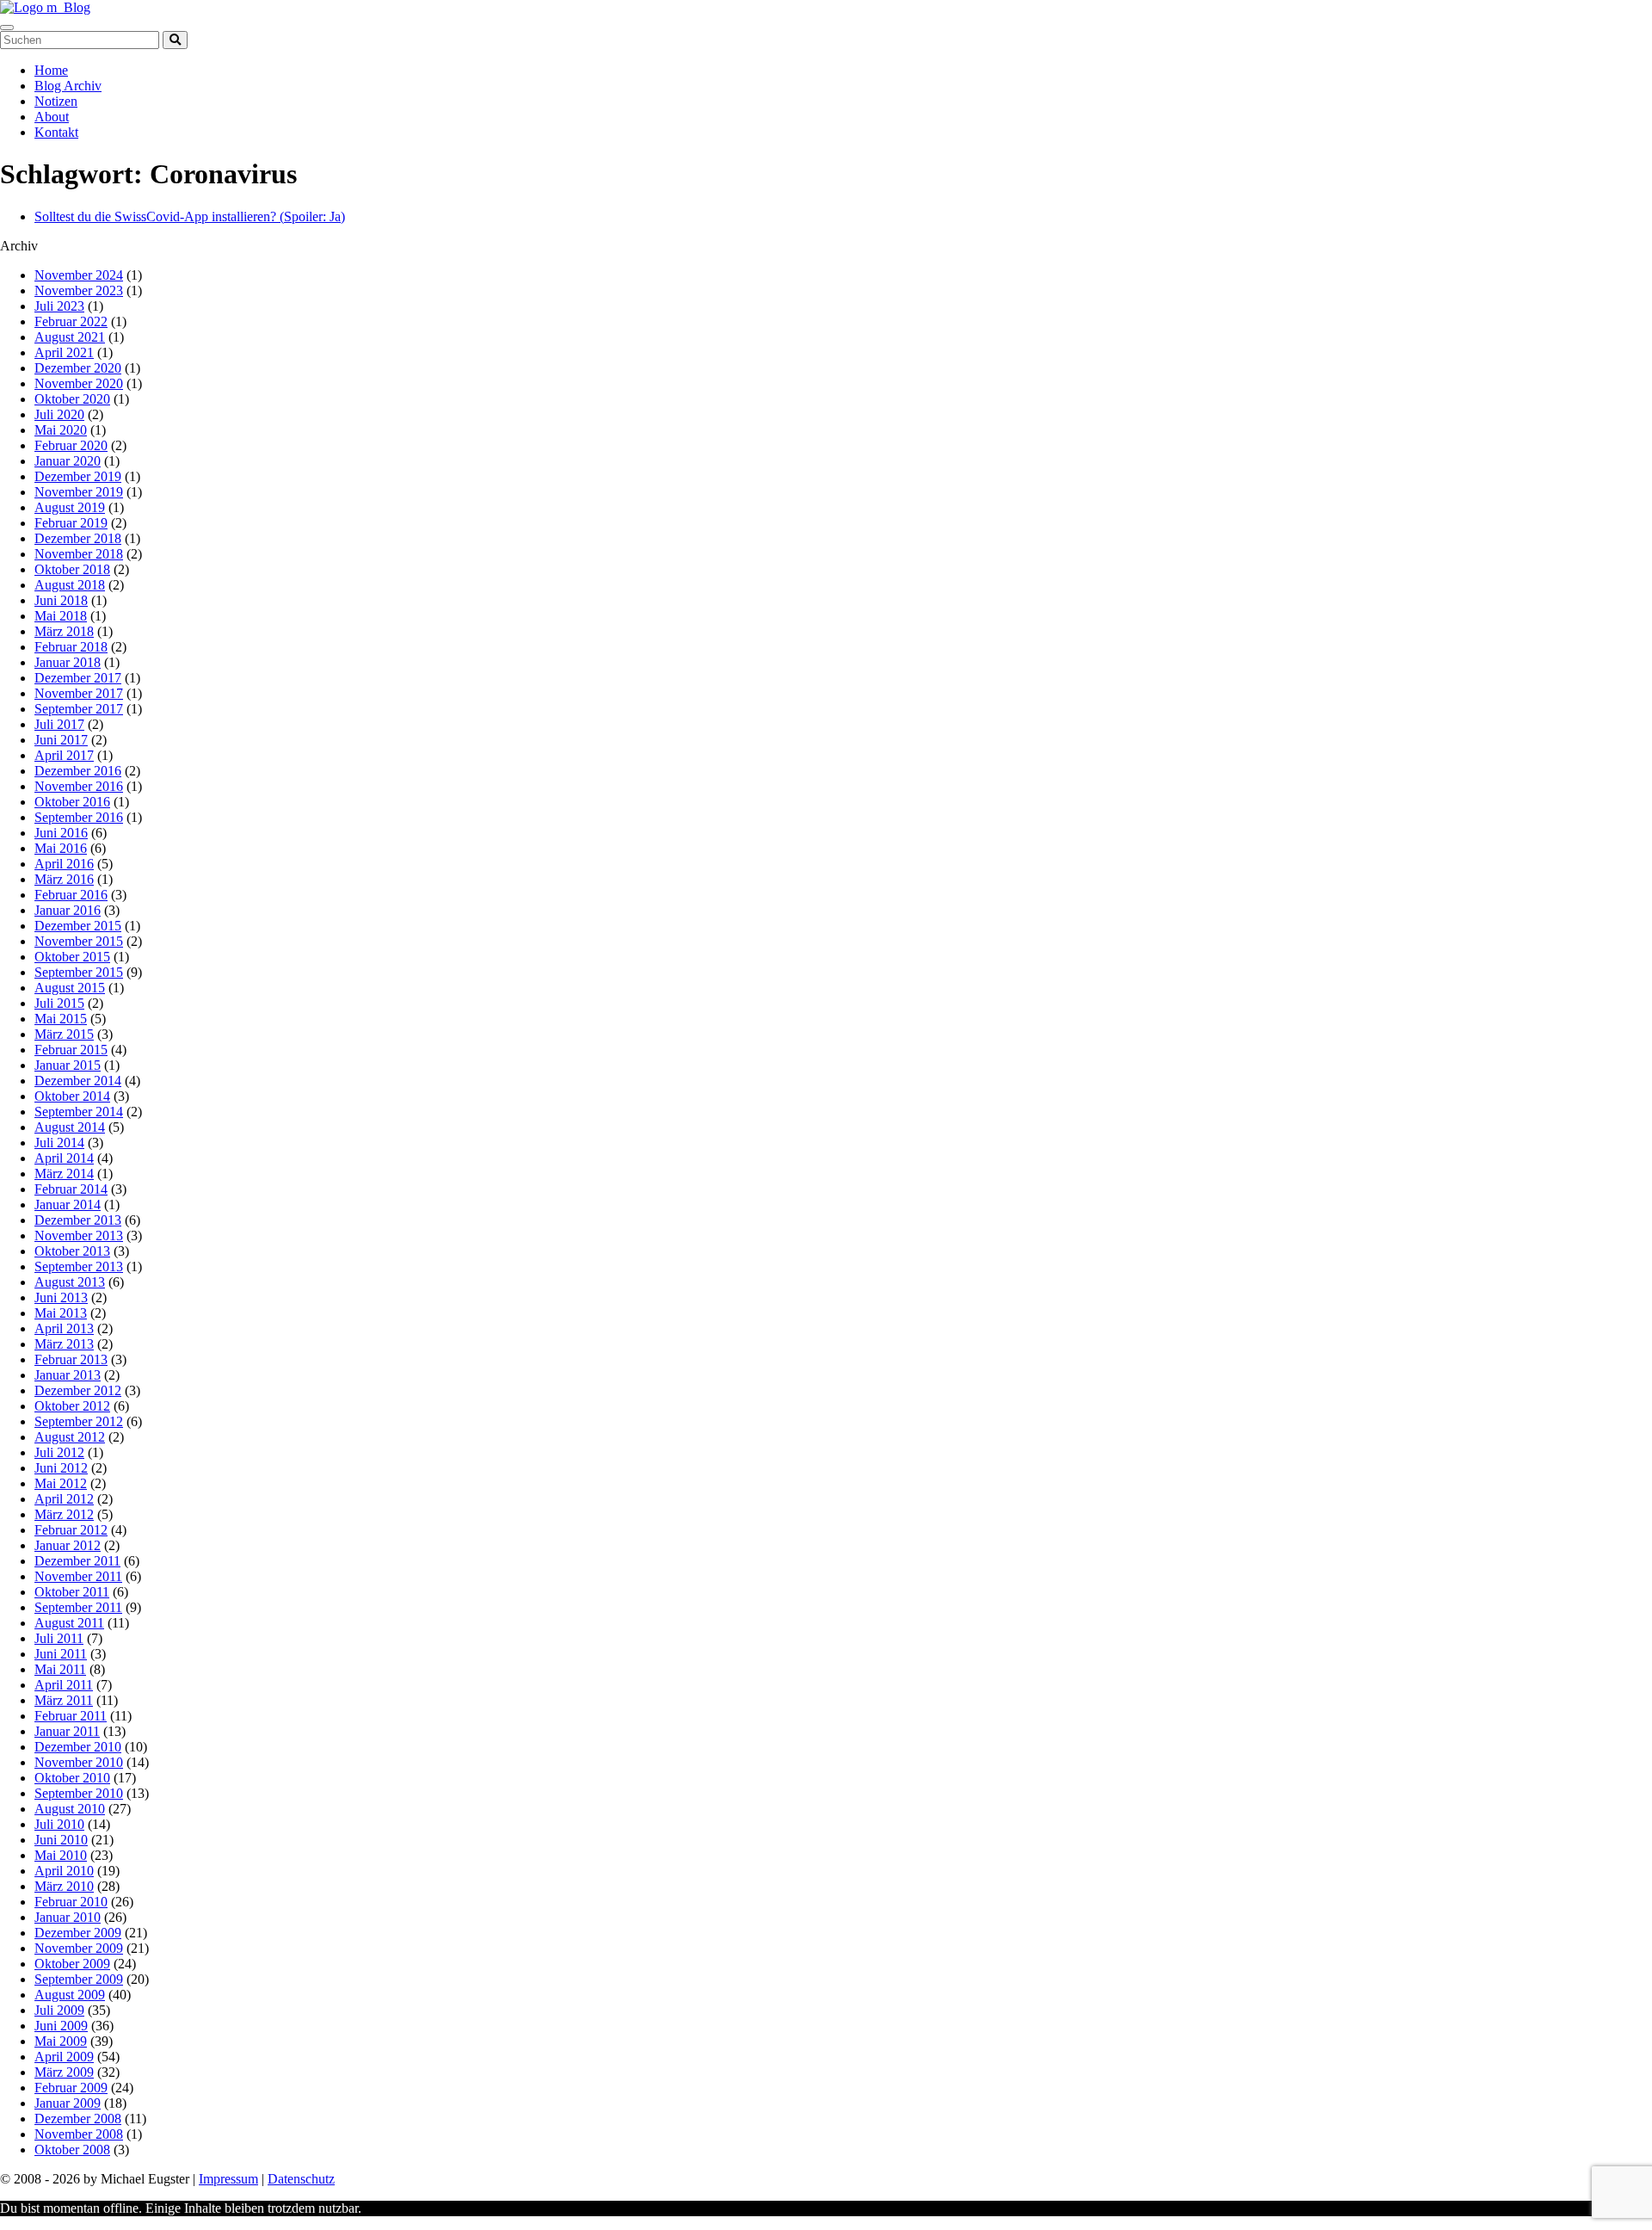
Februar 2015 (71, 1050)
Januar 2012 (68, 1545)
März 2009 (64, 2072)
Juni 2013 (61, 1297)
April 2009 (64, 2057)
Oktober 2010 (72, 1778)
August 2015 (70, 988)
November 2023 (79, 290)
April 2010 (64, 1871)
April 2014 (64, 1158)
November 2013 (79, 1235)
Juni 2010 (61, 1840)
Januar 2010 (68, 1917)
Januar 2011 (67, 1731)
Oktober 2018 (72, 569)
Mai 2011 (60, 1669)
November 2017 (79, 693)
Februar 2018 (71, 647)
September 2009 (79, 1979)
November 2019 (79, 492)
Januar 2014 (68, 1205)
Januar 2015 (68, 1065)
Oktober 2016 (72, 802)
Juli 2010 (59, 1824)
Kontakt (56, 132)
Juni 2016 (61, 833)
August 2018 (70, 585)
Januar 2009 (68, 2103)
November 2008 (79, 2134)
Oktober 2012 (72, 1406)
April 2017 (64, 755)
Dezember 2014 (78, 1081)
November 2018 (79, 554)
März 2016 (64, 879)
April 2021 (64, 352)
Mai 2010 (61, 1855)
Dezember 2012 (78, 1390)
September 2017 (79, 709)
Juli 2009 (59, 2010)
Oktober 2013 (72, 1251)
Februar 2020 (71, 445)
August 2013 (70, 1282)
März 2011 (64, 1700)
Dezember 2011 (77, 1561)
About (52, 117)
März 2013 (64, 1344)
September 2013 (79, 1266)
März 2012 (64, 1514)
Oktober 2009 (72, 1964)
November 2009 (79, 1948)
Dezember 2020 (78, 368)
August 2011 (69, 1623)
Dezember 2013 (78, 1220)
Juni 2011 (61, 1654)
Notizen (56, 101)
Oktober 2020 (72, 399)
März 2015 (64, 1034)
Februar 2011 (71, 1716)
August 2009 (70, 1995)
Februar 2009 (71, 2088)
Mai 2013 (61, 1313)
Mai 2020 (61, 430)
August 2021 (70, 337)
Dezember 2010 (78, 1747)
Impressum (228, 2179)
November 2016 (79, 786)
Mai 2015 (61, 1019)
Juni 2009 (61, 2026)
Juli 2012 (59, 1452)
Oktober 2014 (72, 1096)
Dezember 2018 (78, 538)
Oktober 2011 (72, 1592)
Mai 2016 (61, 848)
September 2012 (79, 1421)
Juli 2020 (59, 414)
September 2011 (78, 1607)
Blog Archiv (68, 86)
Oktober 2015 (72, 957)
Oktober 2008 (72, 2150)
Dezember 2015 (78, 926)
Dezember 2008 (78, 2119)
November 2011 (78, 1576)
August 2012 (70, 1437)
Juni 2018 (61, 600)
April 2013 (64, 1328)
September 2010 (79, 1793)
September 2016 (79, 817)
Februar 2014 (71, 1189)
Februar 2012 (71, 1530)
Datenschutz (301, 2179)
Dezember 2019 (78, 476)
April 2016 (64, 864)
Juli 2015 (59, 1003)
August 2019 (70, 507)
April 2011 (64, 1685)
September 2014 (79, 1112)
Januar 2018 (68, 662)
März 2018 (64, 631)
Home (51, 70)
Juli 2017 (59, 724)
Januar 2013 (68, 1375)
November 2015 (79, 941)
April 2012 (64, 1499)
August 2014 (70, 1127)
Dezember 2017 (78, 678)
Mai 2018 (61, 616)
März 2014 (64, 1174)
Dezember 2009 (78, 1933)
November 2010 (79, 1762)
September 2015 (79, 972)
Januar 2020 (68, 461)
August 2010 (70, 1809)
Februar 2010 (71, 1902)
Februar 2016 (71, 895)
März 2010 (64, 1886)
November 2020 (79, 383)
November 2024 (79, 275)
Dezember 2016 (78, 771)
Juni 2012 (61, 1468)
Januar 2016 (68, 910)
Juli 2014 (59, 1143)
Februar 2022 (71, 321)
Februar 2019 (71, 523)
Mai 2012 (61, 1483)
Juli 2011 (59, 1638)
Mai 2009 (61, 2041)
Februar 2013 (71, 1359)
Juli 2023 (59, 306)
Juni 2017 (61, 740)
